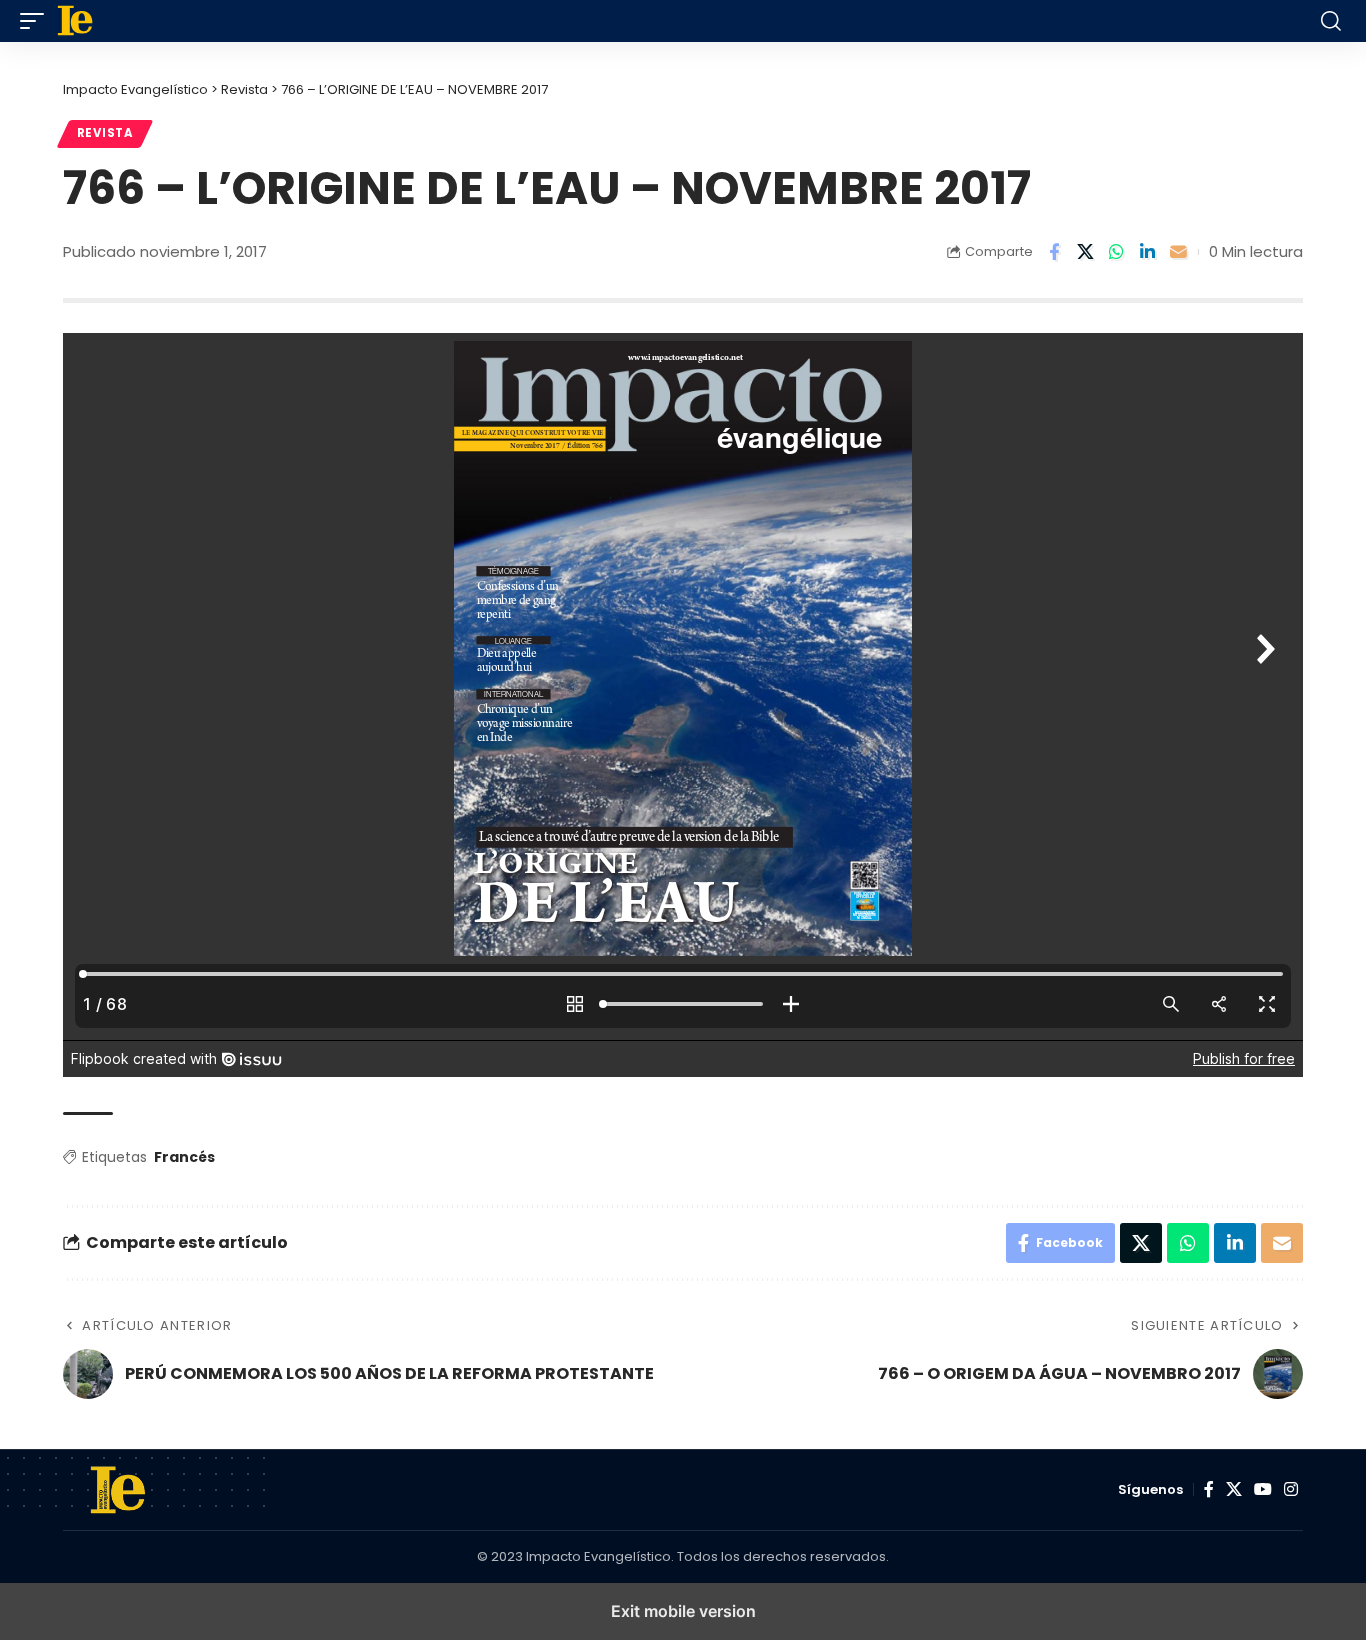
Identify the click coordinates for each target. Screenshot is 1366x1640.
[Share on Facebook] (1054, 252)
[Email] (1178, 252)
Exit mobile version (683, 1611)
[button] (37, 21)
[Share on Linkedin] (1147, 252)
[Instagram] (1291, 1489)
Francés (184, 1157)
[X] (1234, 1489)
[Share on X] (1085, 252)
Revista (105, 133)
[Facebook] (1209, 1489)
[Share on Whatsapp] (1116, 252)
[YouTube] (1263, 1489)
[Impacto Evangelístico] (554, 21)
